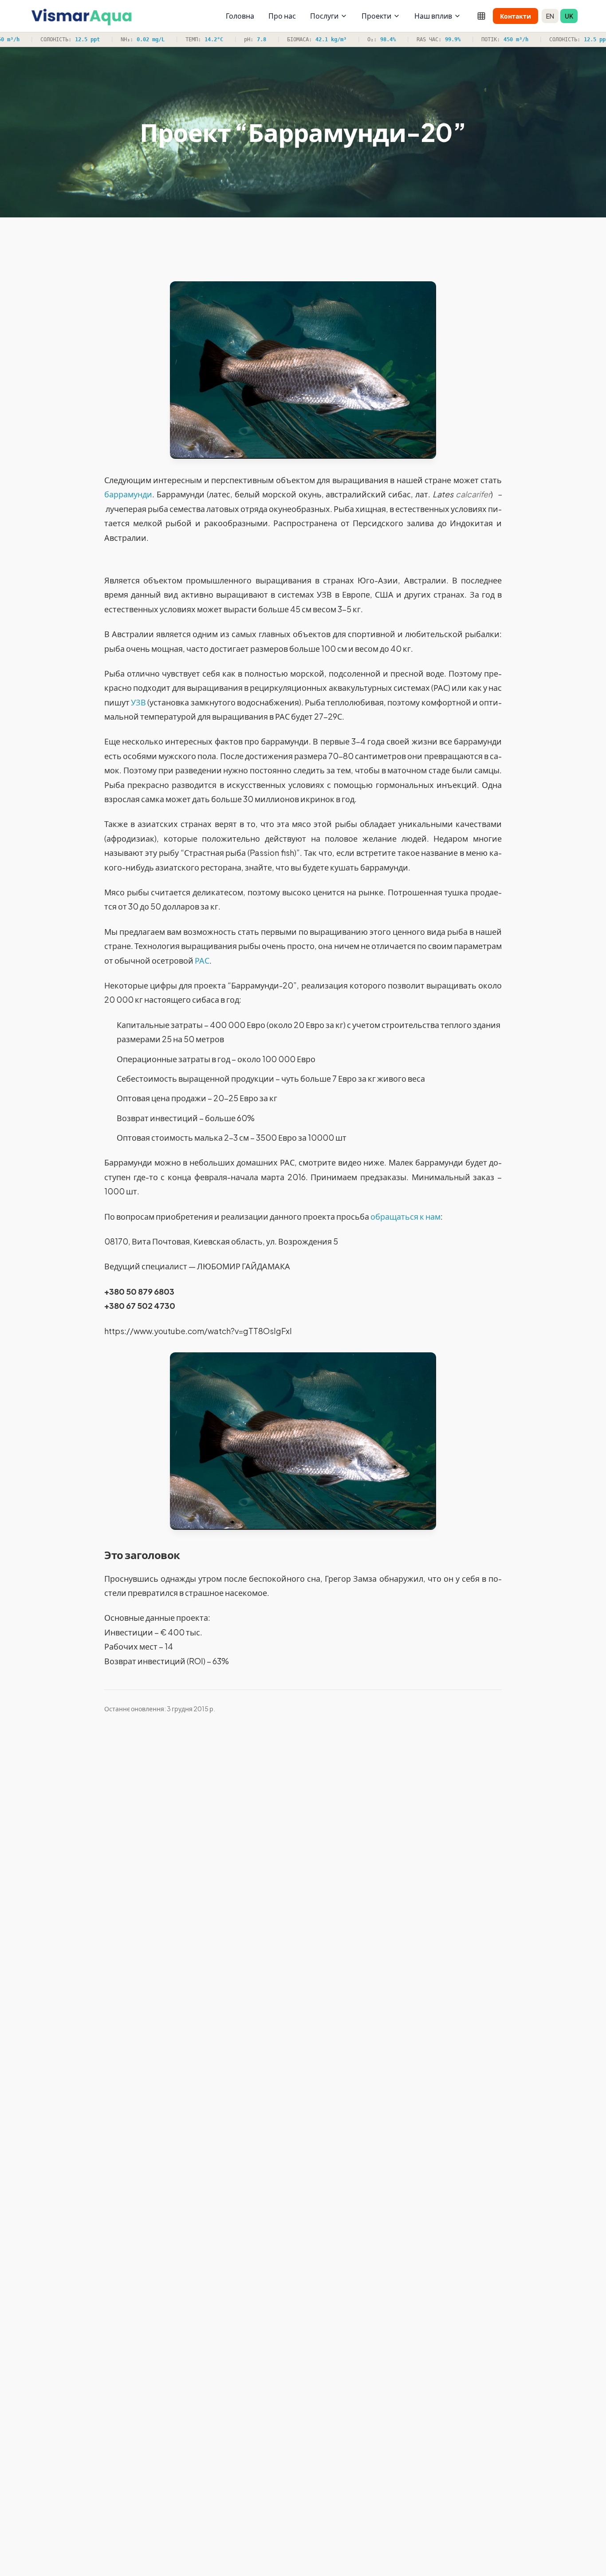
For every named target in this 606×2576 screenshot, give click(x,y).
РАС (202, 960)
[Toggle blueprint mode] (481, 16)
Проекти (376, 16)
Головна (240, 16)
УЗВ (138, 702)
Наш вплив (433, 16)
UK (569, 16)
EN (550, 16)
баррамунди (128, 494)
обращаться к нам (405, 1216)
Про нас (282, 16)
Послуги (324, 16)
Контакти (515, 16)
